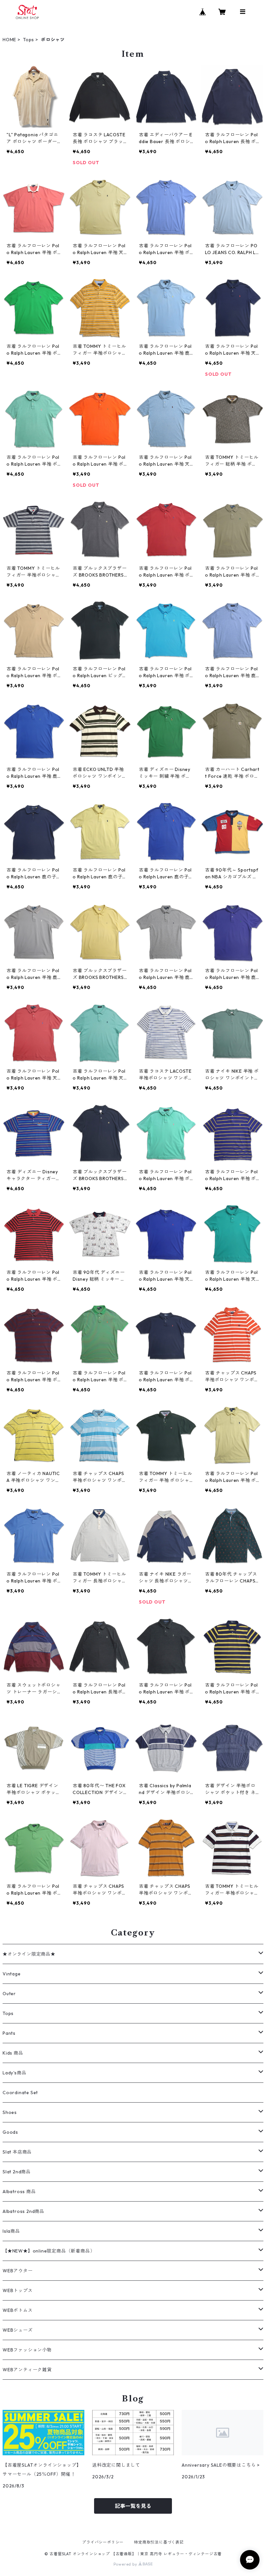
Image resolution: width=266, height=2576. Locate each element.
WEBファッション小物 (27, 2350)
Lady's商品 (14, 2073)
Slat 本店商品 (17, 2152)
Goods (10, 2132)
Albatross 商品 (19, 2191)
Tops (29, 40)
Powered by (126, 2564)
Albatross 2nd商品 (24, 2211)
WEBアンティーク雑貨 (27, 2370)
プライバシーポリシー (103, 2542)
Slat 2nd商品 (17, 2172)
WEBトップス (18, 2290)
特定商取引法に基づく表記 (159, 2542)
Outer (9, 1994)
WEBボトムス (18, 2310)
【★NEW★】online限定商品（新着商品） (49, 2251)
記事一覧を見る (133, 2506)
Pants (9, 2033)
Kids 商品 (13, 2053)
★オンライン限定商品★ (29, 1954)
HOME (9, 40)
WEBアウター (18, 2271)
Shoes (10, 2112)
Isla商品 (11, 2231)
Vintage (12, 1974)
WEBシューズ (18, 2330)
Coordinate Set (20, 2093)
